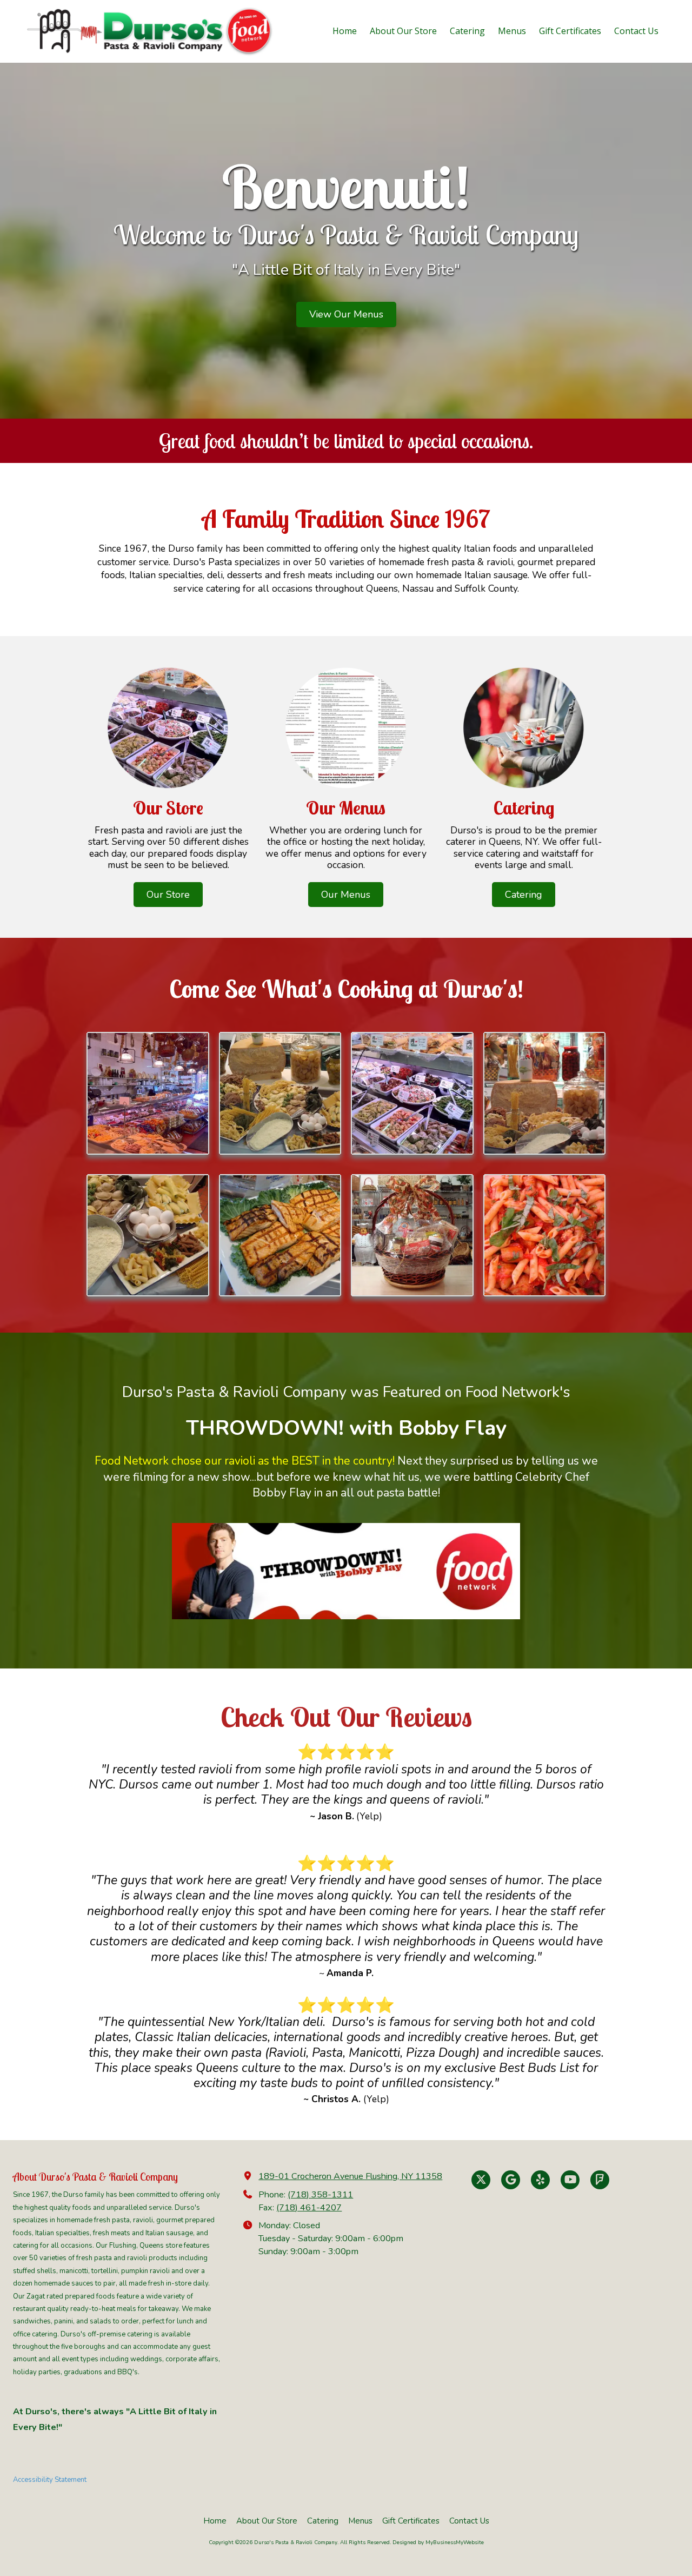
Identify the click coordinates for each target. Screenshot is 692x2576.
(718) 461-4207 (309, 2208)
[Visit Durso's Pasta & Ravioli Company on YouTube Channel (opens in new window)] (570, 2180)
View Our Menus (346, 314)
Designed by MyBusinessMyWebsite (438, 2542)
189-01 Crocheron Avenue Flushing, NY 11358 (350, 2176)
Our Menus (346, 895)
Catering (524, 895)
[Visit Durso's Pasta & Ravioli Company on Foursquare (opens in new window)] (600, 2180)
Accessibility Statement (50, 2480)
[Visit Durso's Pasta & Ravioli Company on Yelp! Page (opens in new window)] (540, 2180)
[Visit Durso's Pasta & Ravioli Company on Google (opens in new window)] (511, 2180)
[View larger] (148, 1093)
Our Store (168, 895)
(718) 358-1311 (320, 2195)
